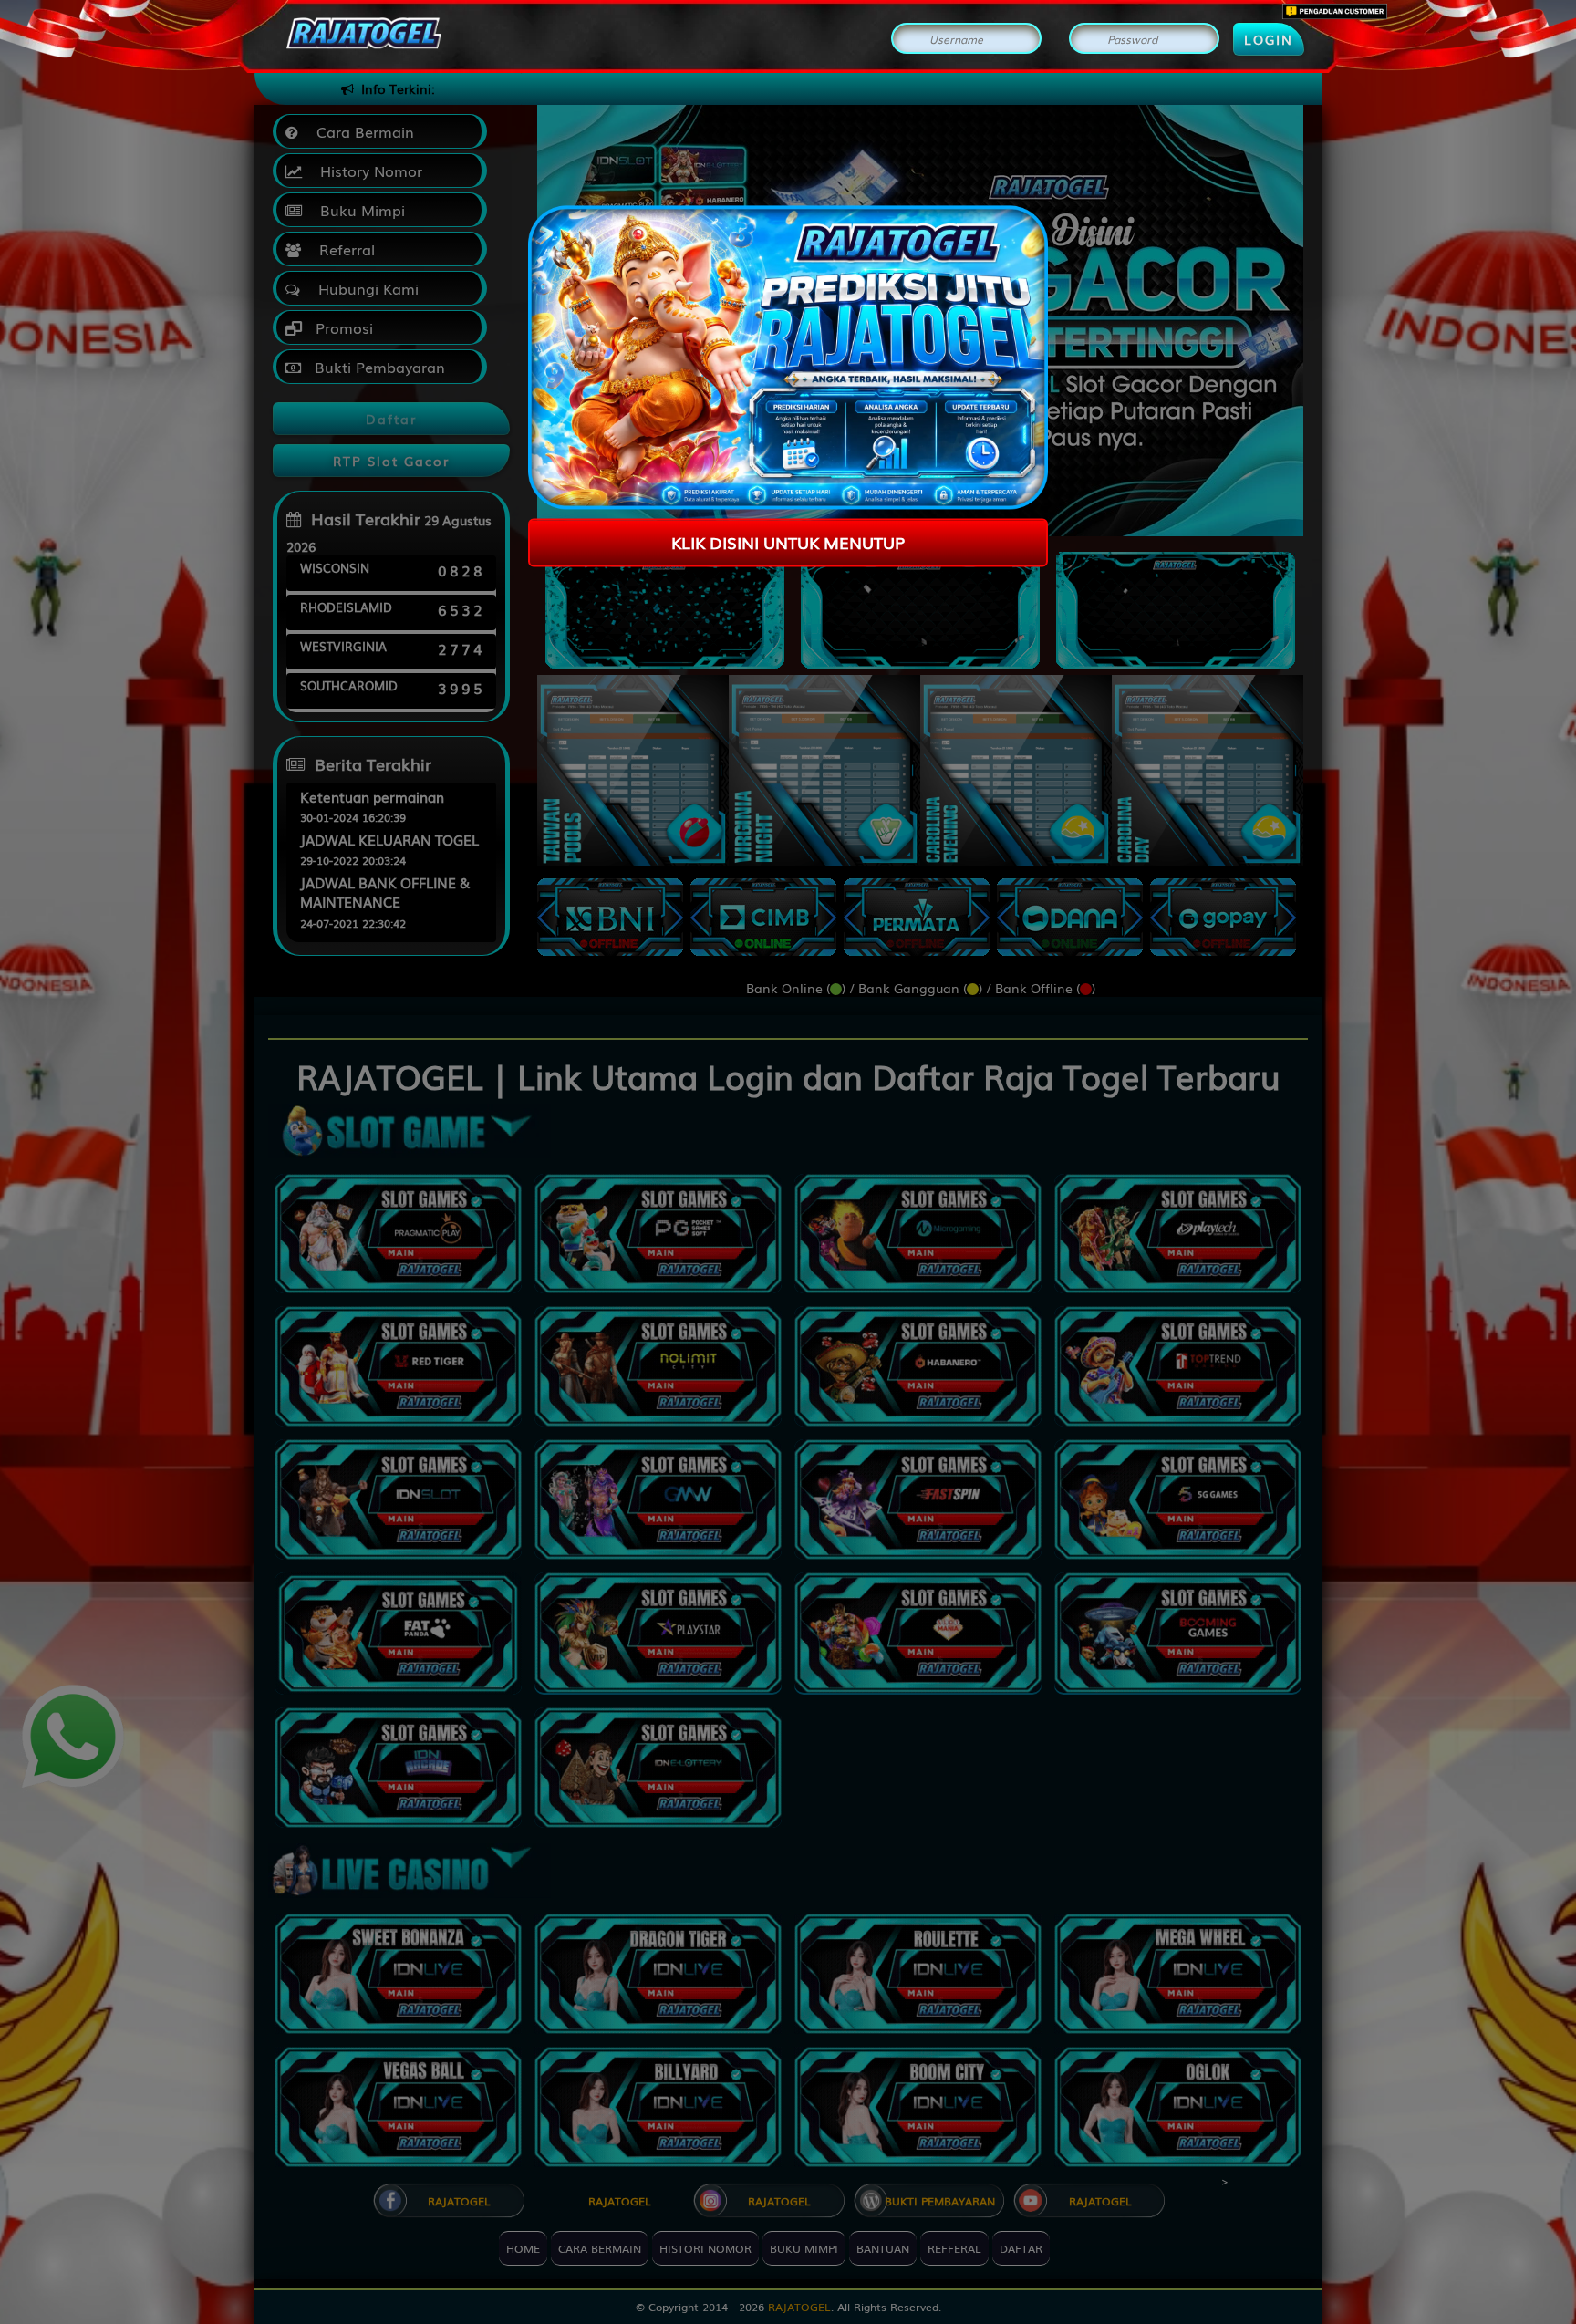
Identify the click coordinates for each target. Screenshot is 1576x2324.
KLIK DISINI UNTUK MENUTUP (788, 542)
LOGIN (1269, 39)
